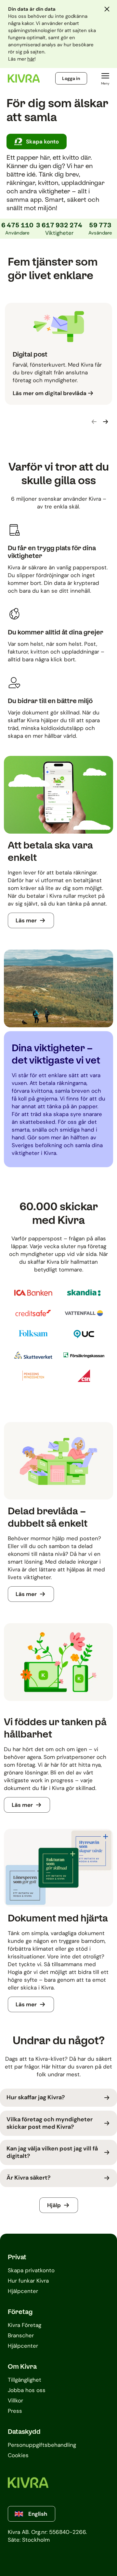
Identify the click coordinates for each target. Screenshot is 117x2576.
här (31, 59)
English (38, 2514)
